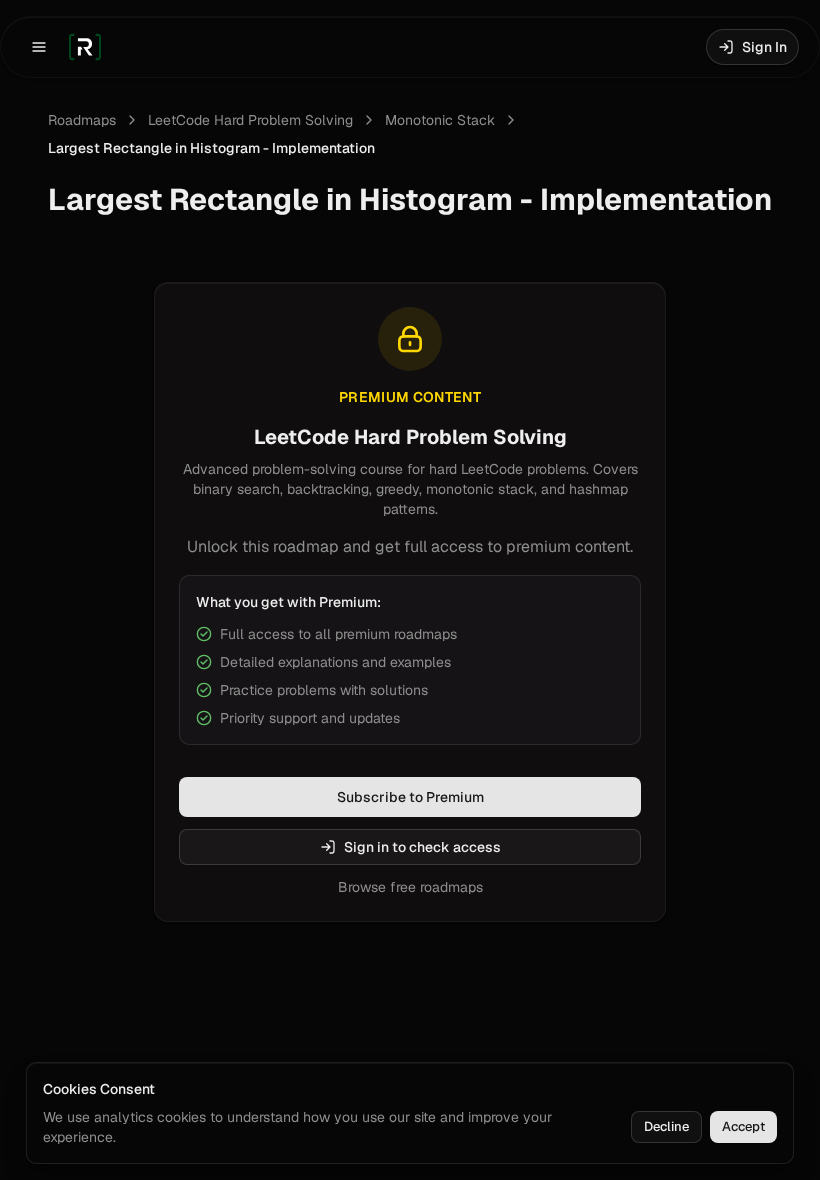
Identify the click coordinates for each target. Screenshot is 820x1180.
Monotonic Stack (440, 120)
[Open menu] (39, 47)
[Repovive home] (85, 47)
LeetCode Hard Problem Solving (250, 120)
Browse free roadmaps (410, 887)
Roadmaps (82, 120)
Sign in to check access (422, 847)
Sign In (764, 47)
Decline (666, 1126)
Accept (743, 1126)
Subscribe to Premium (410, 797)
